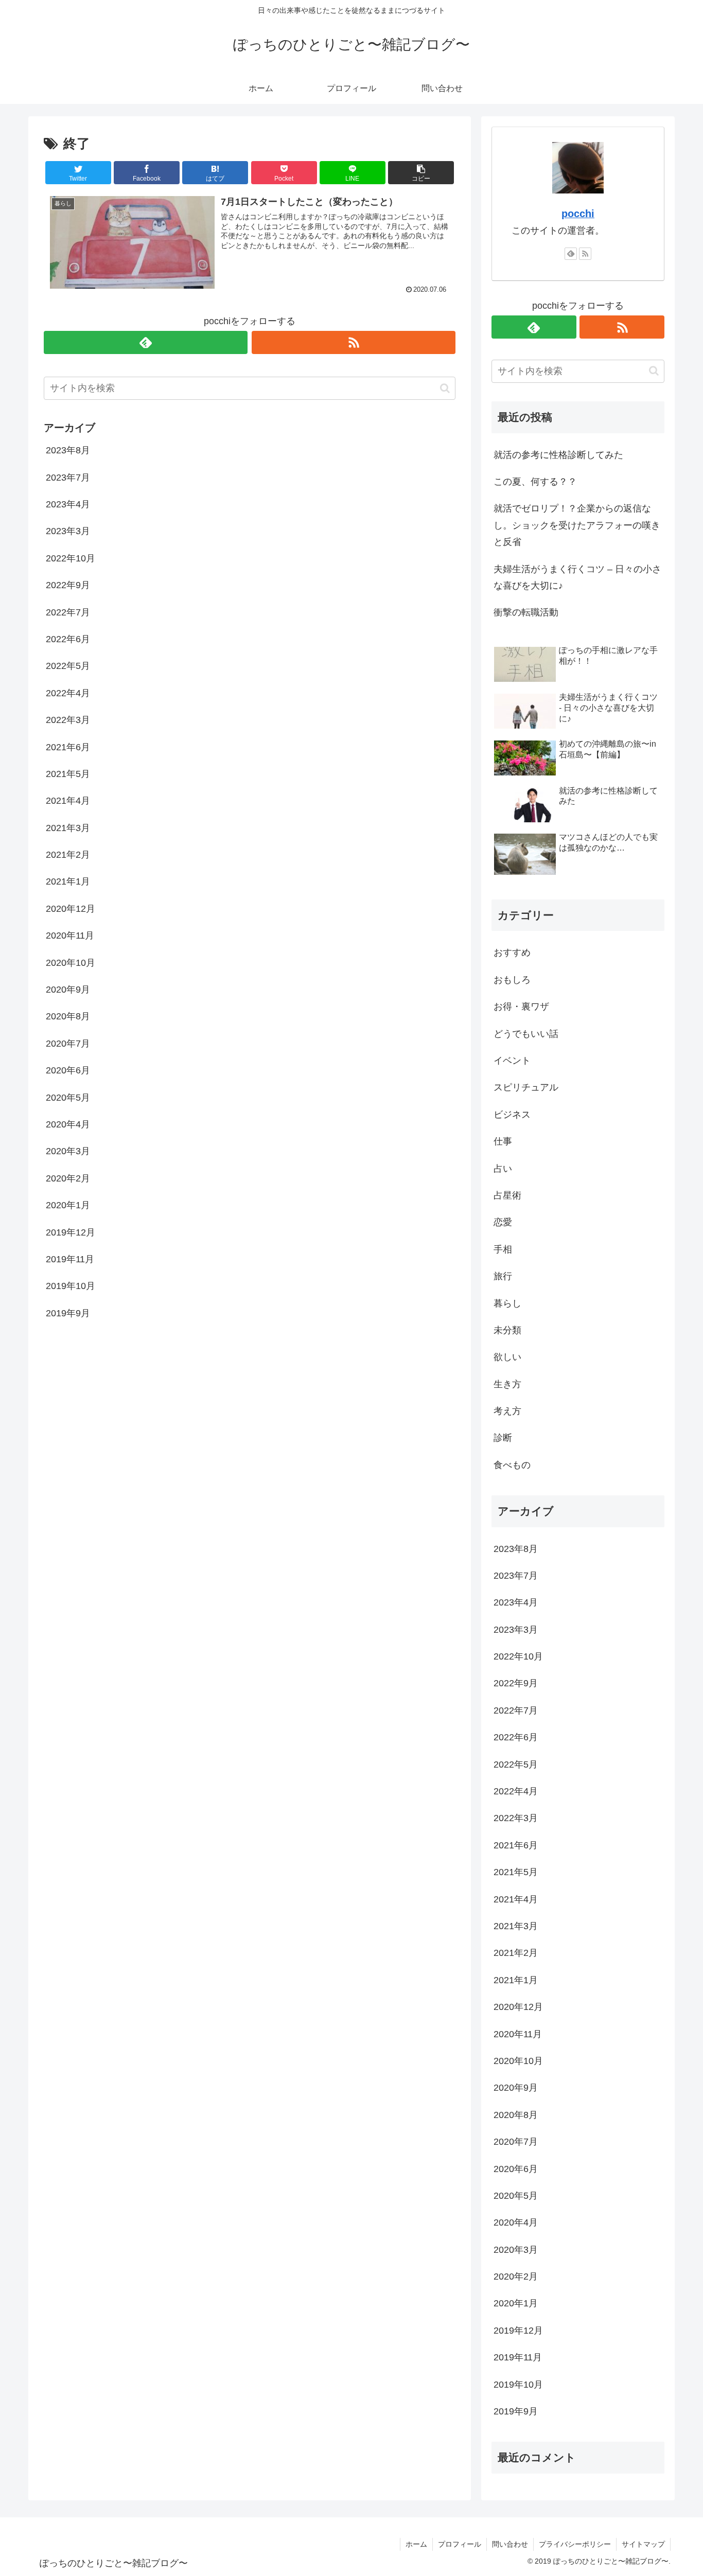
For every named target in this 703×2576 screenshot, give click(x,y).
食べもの (512, 1465)
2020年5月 (68, 1097)
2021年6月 (68, 747)
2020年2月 (68, 1178)
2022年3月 (68, 720)
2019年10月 (71, 1286)
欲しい (507, 1357)
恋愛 (503, 1222)
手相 (503, 1249)
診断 (503, 1438)
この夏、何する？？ (535, 482)
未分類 (507, 1330)
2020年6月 (68, 1070)
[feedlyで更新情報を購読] (146, 342)
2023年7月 (68, 477)
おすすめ (512, 952)
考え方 (507, 1411)
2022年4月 (68, 693)
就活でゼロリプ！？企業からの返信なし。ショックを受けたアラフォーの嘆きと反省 (577, 525)
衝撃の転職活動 (526, 612)
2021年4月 (68, 801)
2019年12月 (71, 1232)
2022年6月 (68, 639)
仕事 (503, 1141)
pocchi (578, 214)
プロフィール (460, 2544)
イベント (512, 1061)
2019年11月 (70, 1259)
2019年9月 (68, 1313)
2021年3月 (68, 827)
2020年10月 (71, 962)
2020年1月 (68, 1205)
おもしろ (512, 980)
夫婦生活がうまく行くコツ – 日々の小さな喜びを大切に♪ (577, 577)
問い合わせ (510, 2544)
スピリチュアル (526, 1087)
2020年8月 (68, 1016)
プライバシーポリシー (575, 2544)
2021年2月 (68, 855)
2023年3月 (68, 531)
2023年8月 (68, 450)
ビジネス (512, 1115)
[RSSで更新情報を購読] (354, 342)
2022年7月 (68, 612)
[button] (421, 173)
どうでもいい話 (526, 1034)
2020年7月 (68, 1044)
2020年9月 (68, 990)
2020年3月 (68, 1151)
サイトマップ (643, 2544)
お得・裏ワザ (521, 1007)
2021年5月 (68, 774)
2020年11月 (70, 936)
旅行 (503, 1276)
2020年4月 (68, 1124)
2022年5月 (68, 666)
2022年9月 (68, 585)
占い (503, 1169)
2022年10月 (71, 558)
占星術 (507, 1195)
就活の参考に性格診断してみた (558, 455)
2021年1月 (68, 881)
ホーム (416, 2544)
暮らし (507, 1303)
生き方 (507, 1384)
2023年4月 (68, 504)
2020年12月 (71, 909)
